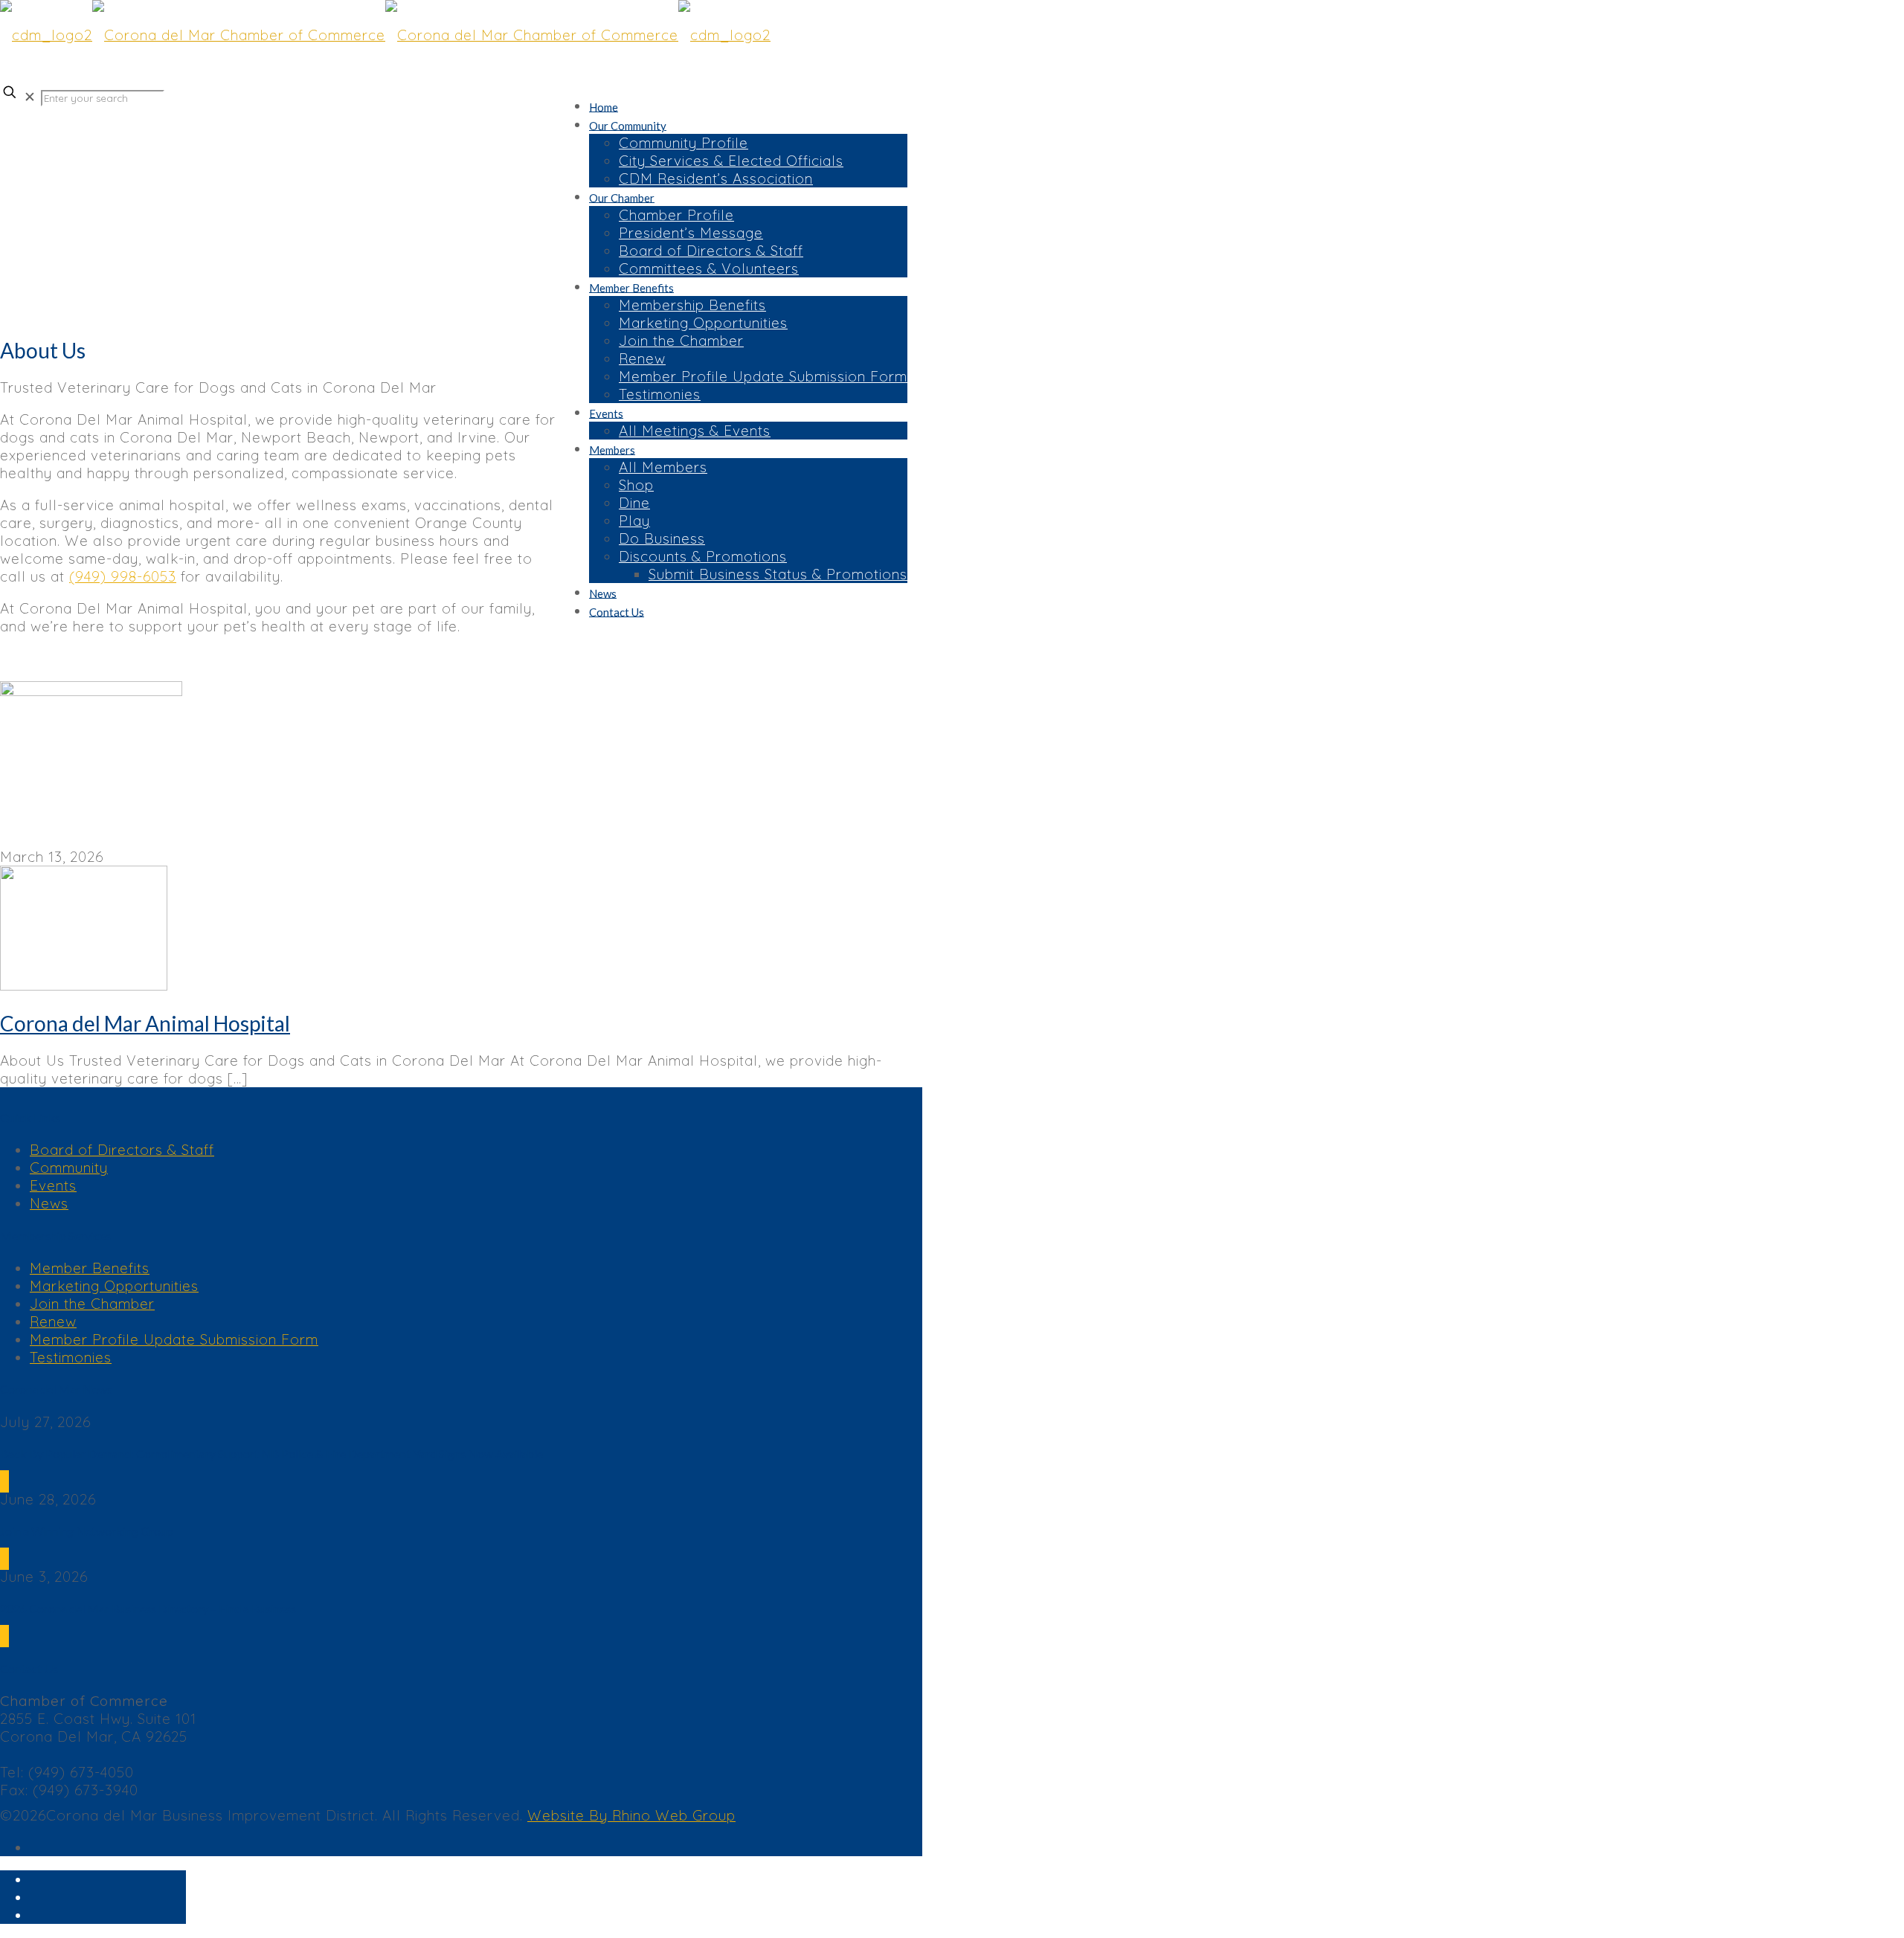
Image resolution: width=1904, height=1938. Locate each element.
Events (53, 1185)
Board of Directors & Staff (122, 1150)
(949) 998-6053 (123, 576)
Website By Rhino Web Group (631, 1815)
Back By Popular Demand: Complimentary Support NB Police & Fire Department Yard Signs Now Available (271, 1453)
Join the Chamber (92, 1304)
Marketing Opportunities (114, 1286)
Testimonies (71, 1357)
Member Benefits (90, 1268)
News (49, 1203)
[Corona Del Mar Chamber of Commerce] (385, 35)
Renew (53, 1321)
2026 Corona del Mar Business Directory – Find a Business (148, 1608)
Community (69, 1168)
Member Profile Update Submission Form (174, 1339)
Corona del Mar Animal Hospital (145, 1023)
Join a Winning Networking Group (87, 1531)
